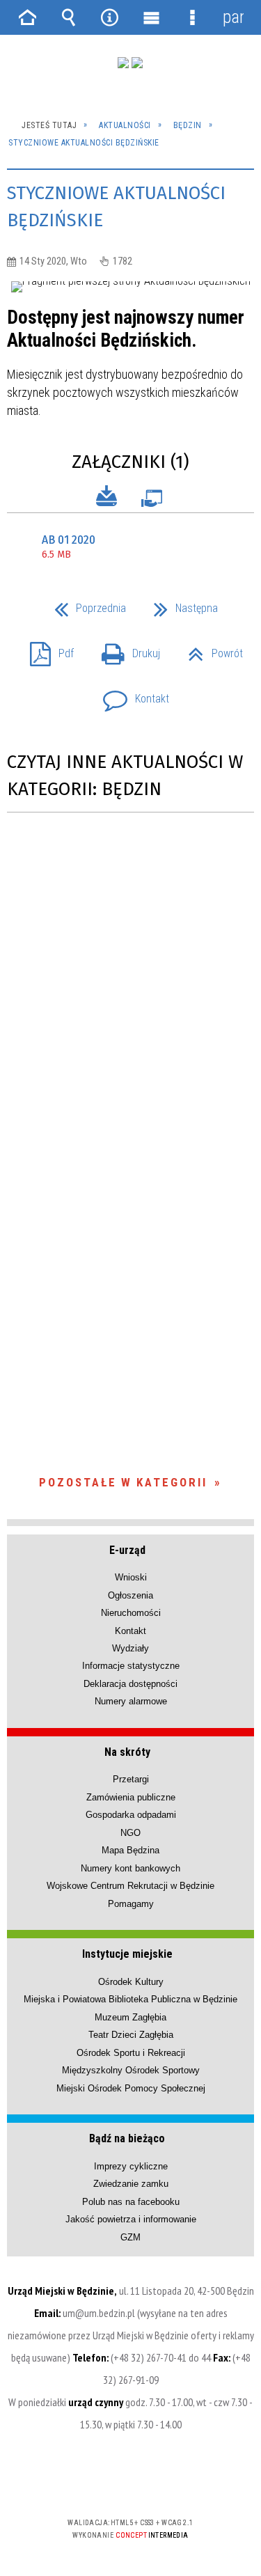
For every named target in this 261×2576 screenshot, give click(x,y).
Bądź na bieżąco (127, 2138)
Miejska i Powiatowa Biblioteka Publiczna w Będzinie (130, 1999)
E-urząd (127, 1550)
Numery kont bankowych (130, 1868)
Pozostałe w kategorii (123, 1482)
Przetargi (131, 1779)
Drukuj (125, 649)
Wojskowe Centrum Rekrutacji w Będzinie (130, 1886)
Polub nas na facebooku (131, 2202)
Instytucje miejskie (127, 1954)
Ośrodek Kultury (131, 1982)
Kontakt (130, 694)
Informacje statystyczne (131, 1666)
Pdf (46, 649)
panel (233, 17)
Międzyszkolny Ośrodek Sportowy (131, 2070)
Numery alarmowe (131, 1701)
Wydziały (130, 1648)
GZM (130, 2237)
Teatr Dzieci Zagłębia (131, 2035)
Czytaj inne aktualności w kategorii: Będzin (125, 776)
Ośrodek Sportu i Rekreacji (131, 2053)
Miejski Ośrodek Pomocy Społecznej (131, 2088)
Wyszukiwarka (69, 17)
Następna (180, 604)
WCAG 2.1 (173, 2482)
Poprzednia (85, 604)
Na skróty (127, 1752)
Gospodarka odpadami (131, 1815)
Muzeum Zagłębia (130, 2017)
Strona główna (28, 17)
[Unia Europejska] (137, 63)
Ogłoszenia (130, 1595)
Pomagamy (131, 1904)
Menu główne (151, 17)
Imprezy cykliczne (131, 2166)
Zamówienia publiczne (131, 1797)
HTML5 (109, 2482)
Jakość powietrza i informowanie (131, 2219)
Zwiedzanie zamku (131, 2184)
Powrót (210, 649)
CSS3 (129, 2482)
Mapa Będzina (130, 1850)
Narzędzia (110, 17)
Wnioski (131, 1577)
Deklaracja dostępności (130, 1684)
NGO (130, 1833)
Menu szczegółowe (192, 17)
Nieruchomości (131, 1613)
